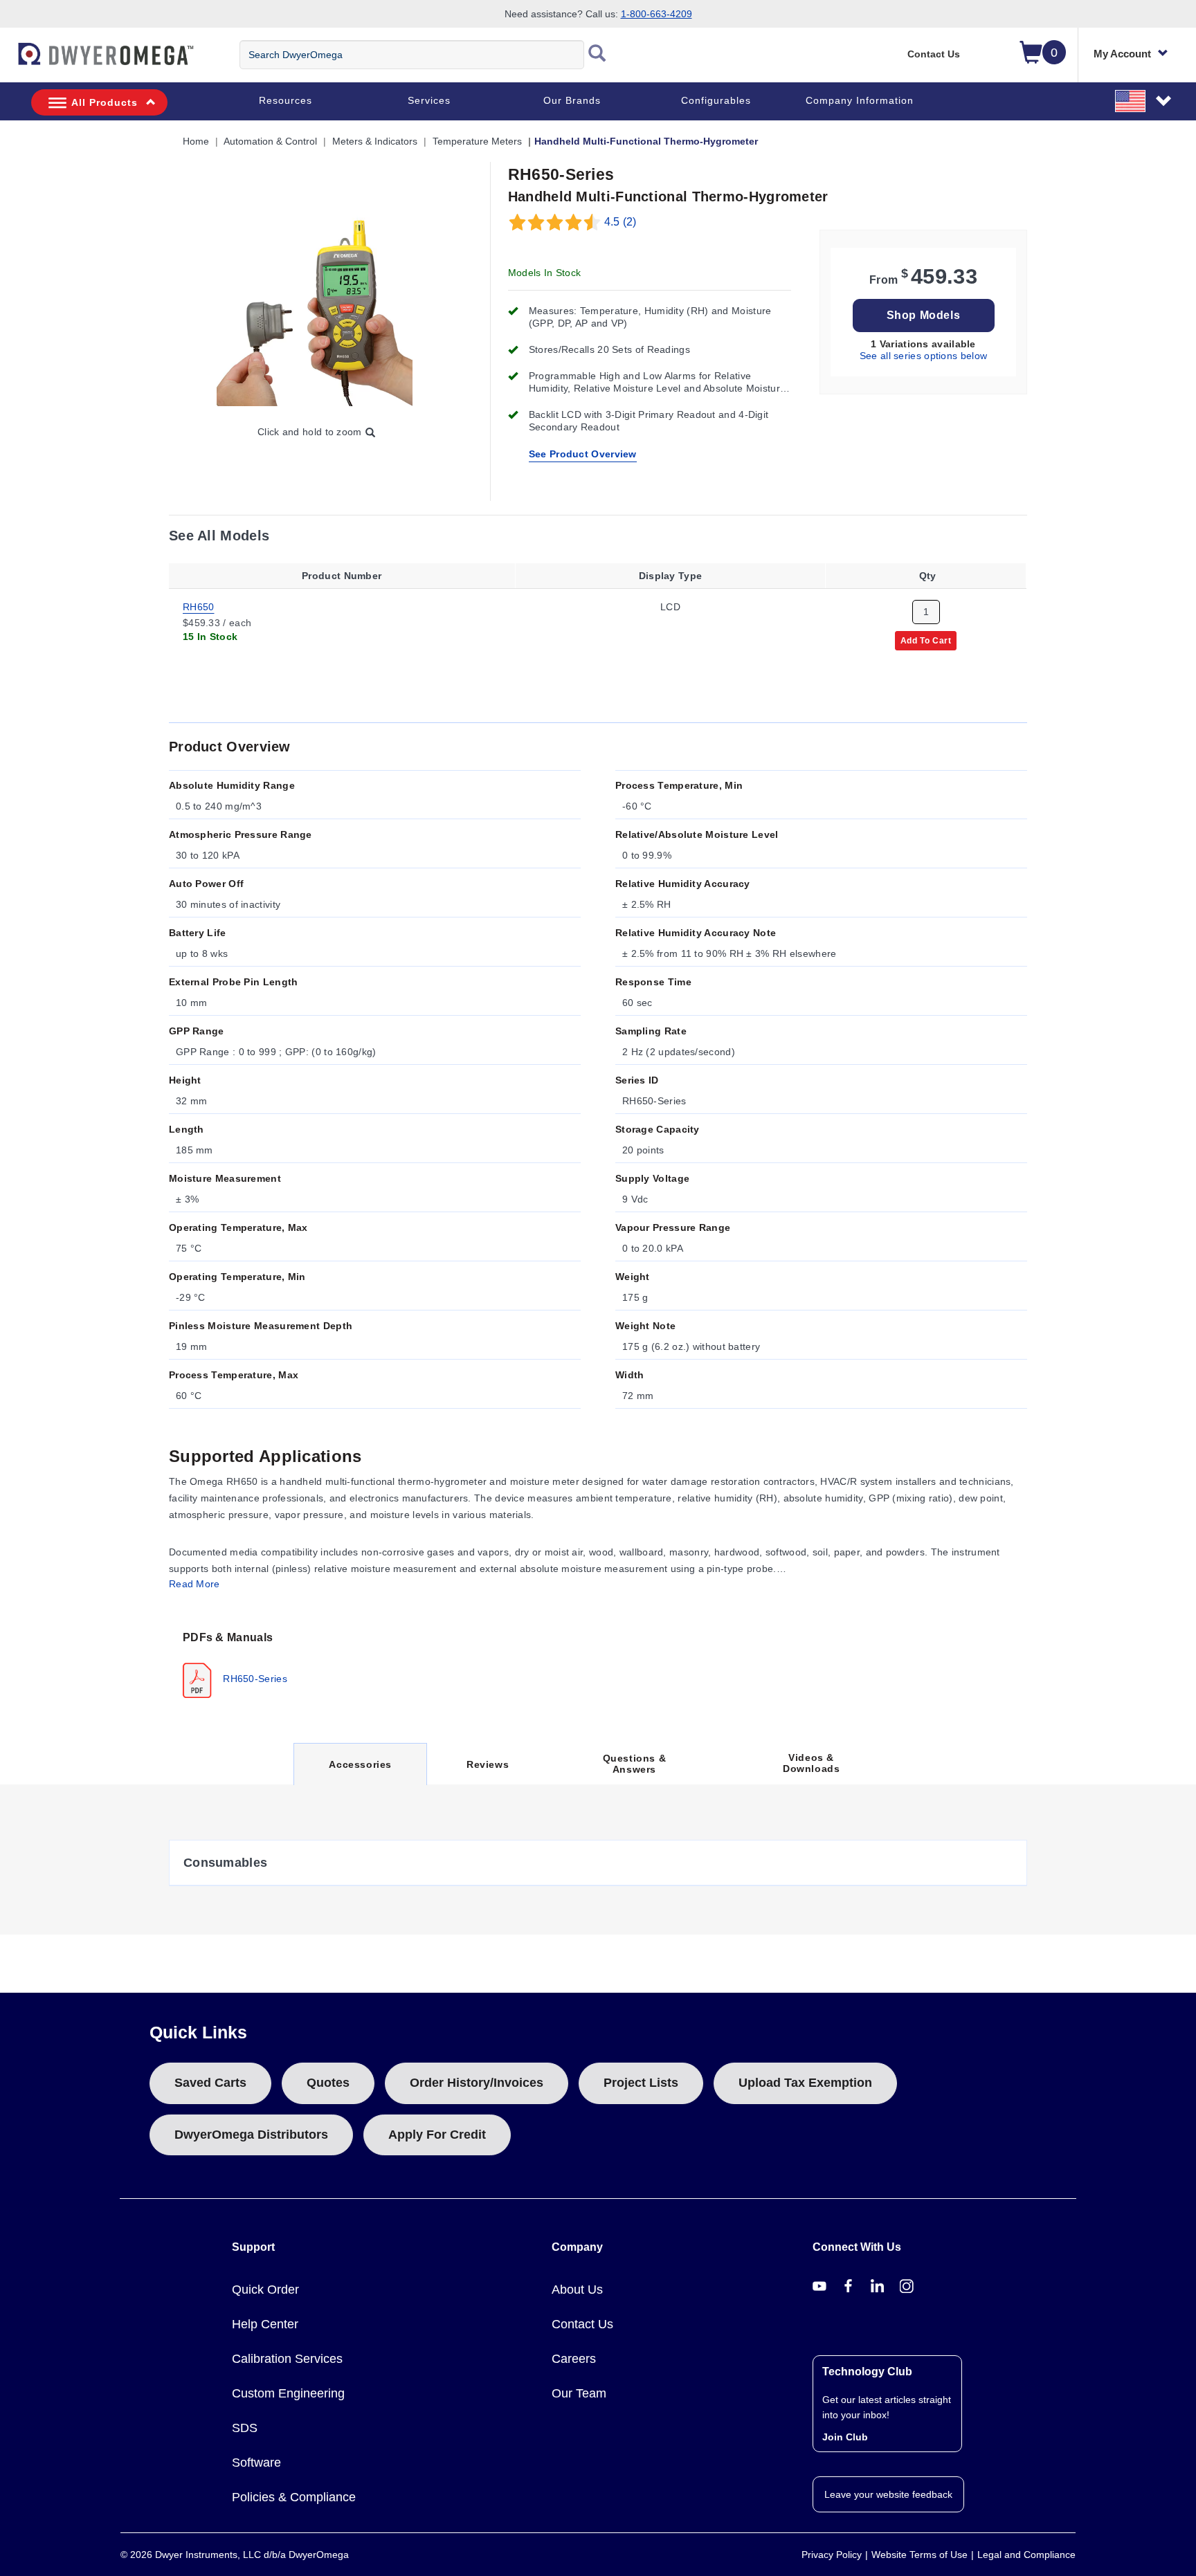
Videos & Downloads (811, 1763)
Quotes (328, 2083)
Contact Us (934, 54)
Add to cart (926, 640)
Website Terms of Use (919, 2555)
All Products (105, 102)
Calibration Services (287, 2359)
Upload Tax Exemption (805, 2083)
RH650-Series (254, 1679)
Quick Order (265, 2290)
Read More (194, 1584)
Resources (286, 100)
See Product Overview (583, 454)
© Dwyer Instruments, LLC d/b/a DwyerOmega (235, 2555)
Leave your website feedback (888, 2494)
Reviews (488, 1764)
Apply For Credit (437, 2135)
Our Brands (572, 100)
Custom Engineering (288, 2393)
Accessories (360, 1772)
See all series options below (923, 356)
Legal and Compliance (1026, 2555)
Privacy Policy (832, 2555)
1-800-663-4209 (656, 14)
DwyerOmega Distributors (251, 2135)
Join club (845, 2437)
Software (256, 2463)
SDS (245, 2428)
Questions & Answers (635, 1764)
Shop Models (924, 315)
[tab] (238, 1663)
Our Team (579, 2393)
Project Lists (641, 2083)
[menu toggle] (8, 61)
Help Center (265, 2324)
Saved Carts (210, 2083)
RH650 (199, 606)
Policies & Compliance (294, 2497)
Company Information (860, 100)
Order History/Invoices (477, 2083)
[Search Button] (597, 55)
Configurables (716, 100)
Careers (574, 2359)
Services (429, 100)
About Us (577, 2290)
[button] (1144, 100)
